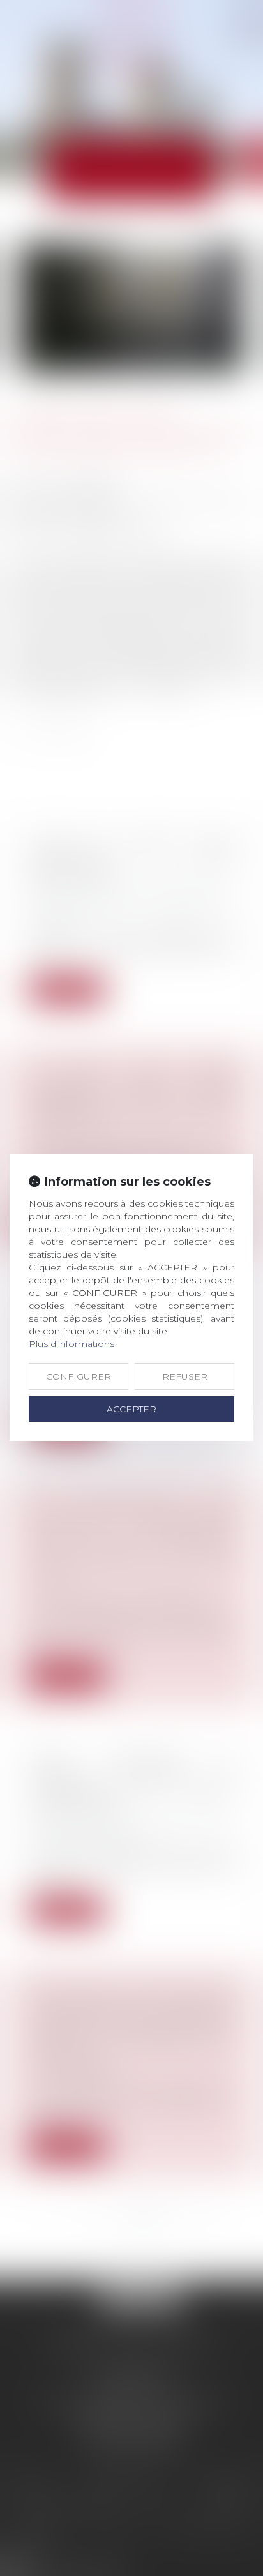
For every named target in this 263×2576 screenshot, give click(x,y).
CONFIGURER (79, 1376)
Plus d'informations (71, 1344)
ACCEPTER (131, 1409)
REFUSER (185, 1376)
